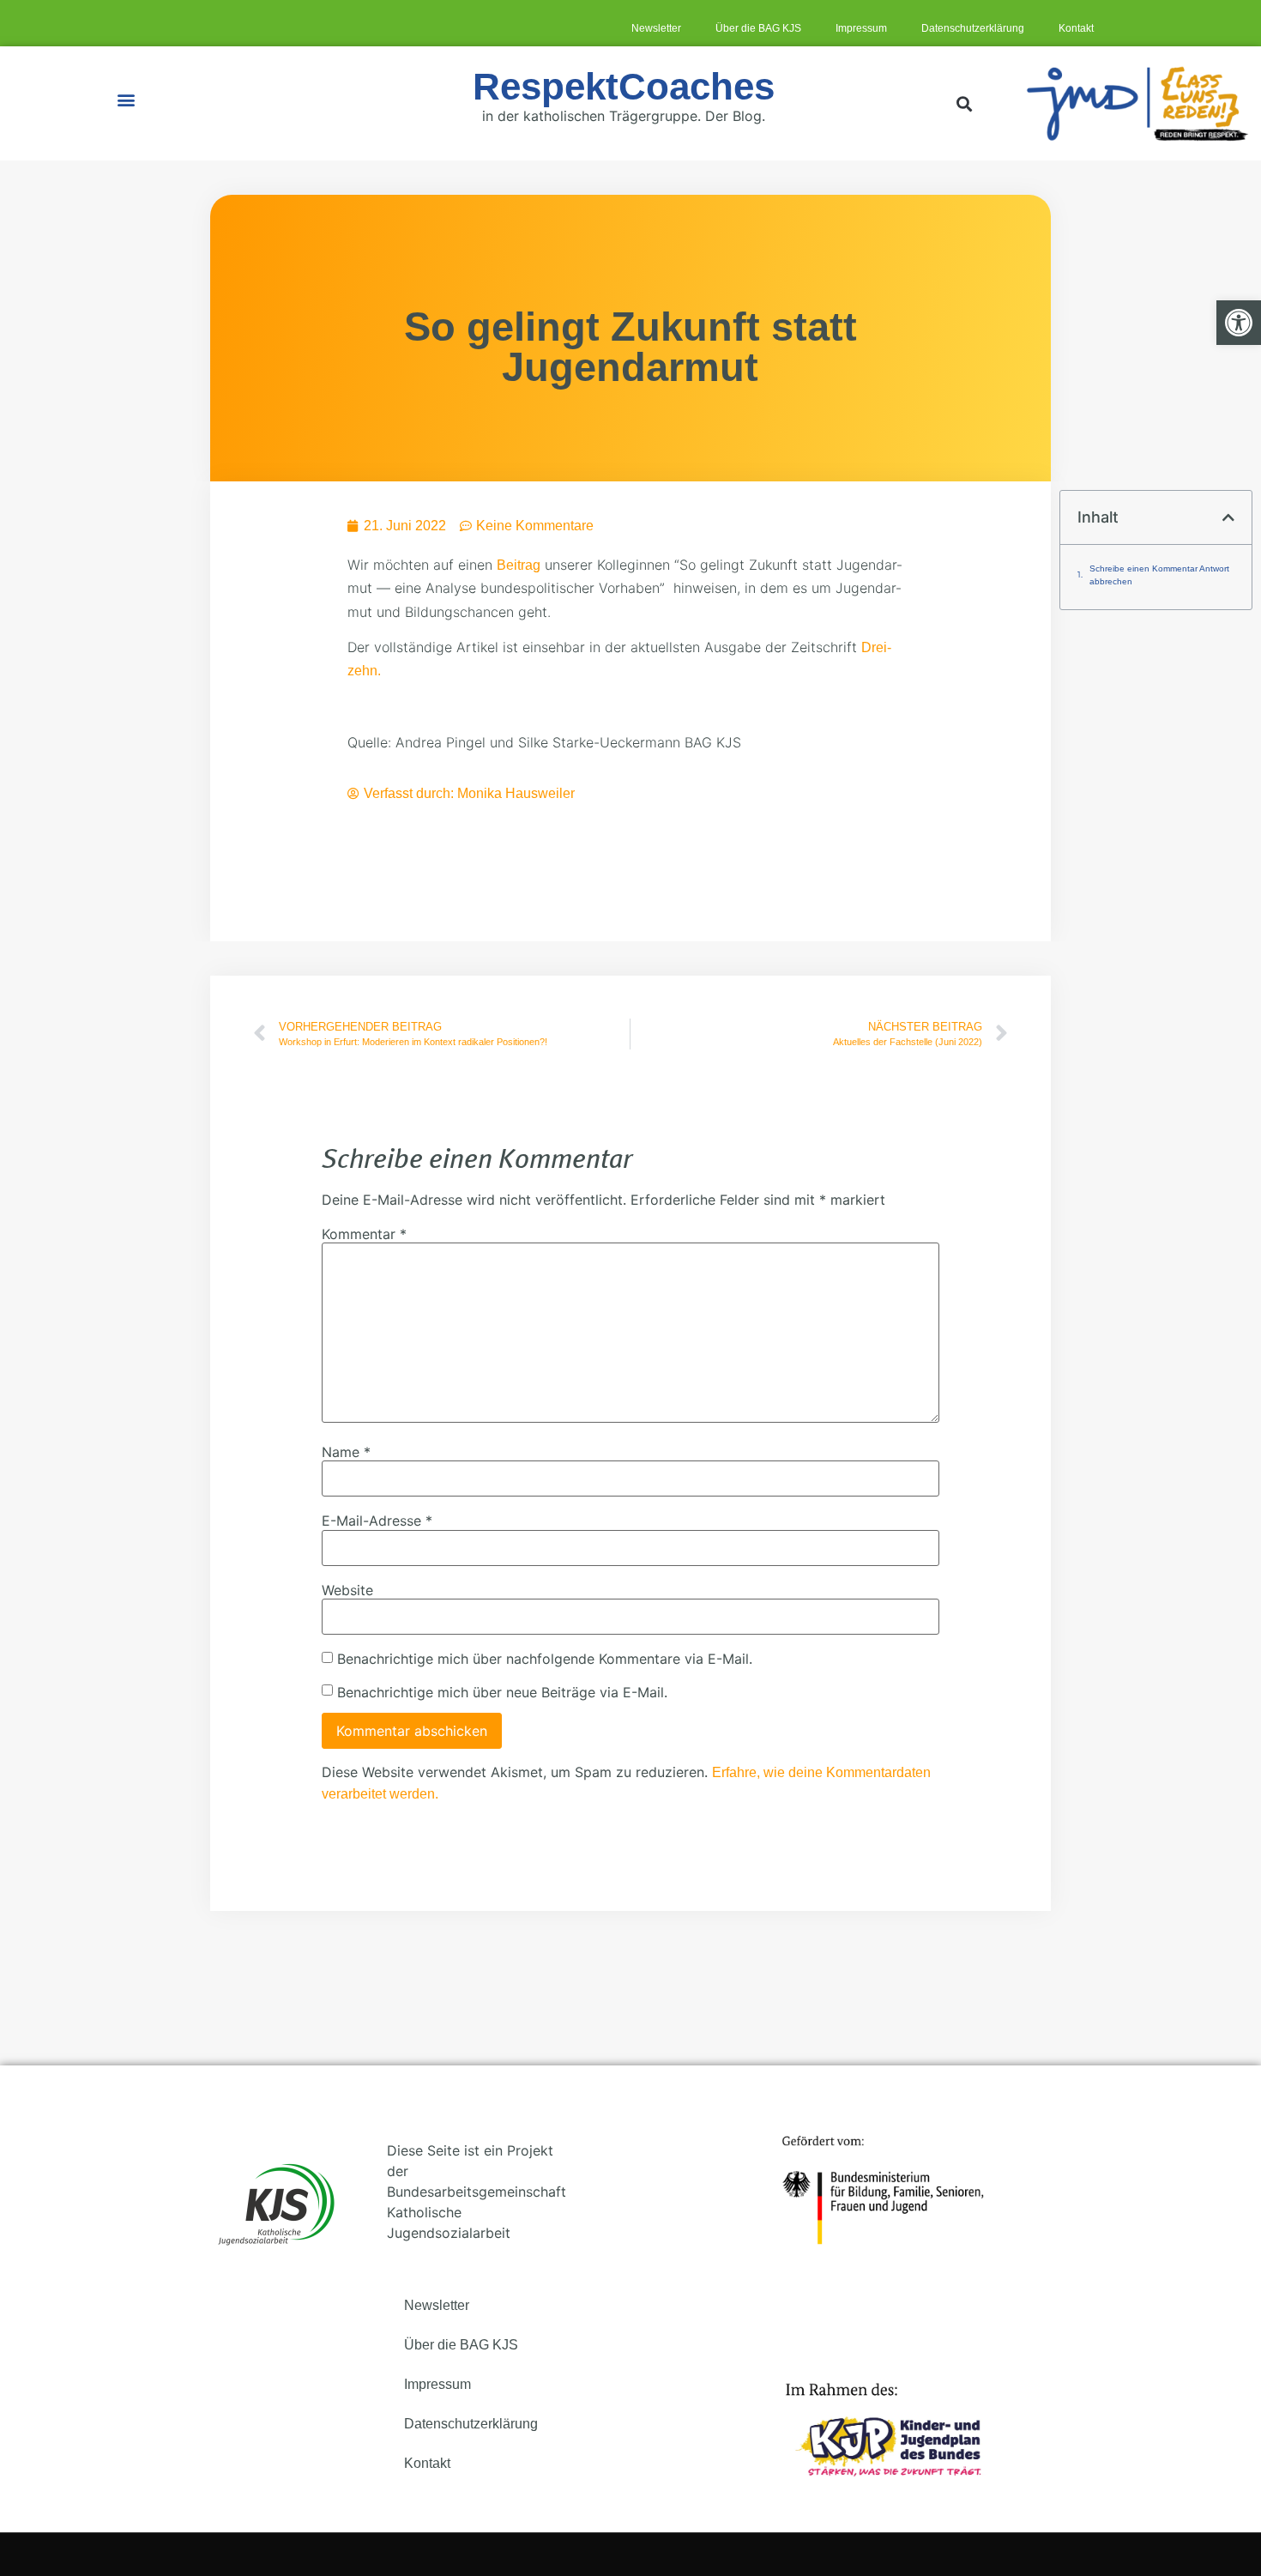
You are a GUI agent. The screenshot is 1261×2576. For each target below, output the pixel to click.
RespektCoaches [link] (624, 86)
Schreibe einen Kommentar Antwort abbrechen (1159, 575)
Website (347, 1590)
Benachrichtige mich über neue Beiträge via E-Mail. (502, 1692)
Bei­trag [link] (519, 565)
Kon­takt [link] (1076, 28)
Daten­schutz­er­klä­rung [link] (973, 28)
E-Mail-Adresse (377, 1521)
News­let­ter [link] (656, 28)
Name (346, 1452)
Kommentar (364, 1234)
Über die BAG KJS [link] (758, 28)
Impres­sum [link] (861, 28)
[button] (127, 99)
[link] (1239, 323)
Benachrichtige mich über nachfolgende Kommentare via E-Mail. (545, 1659)
